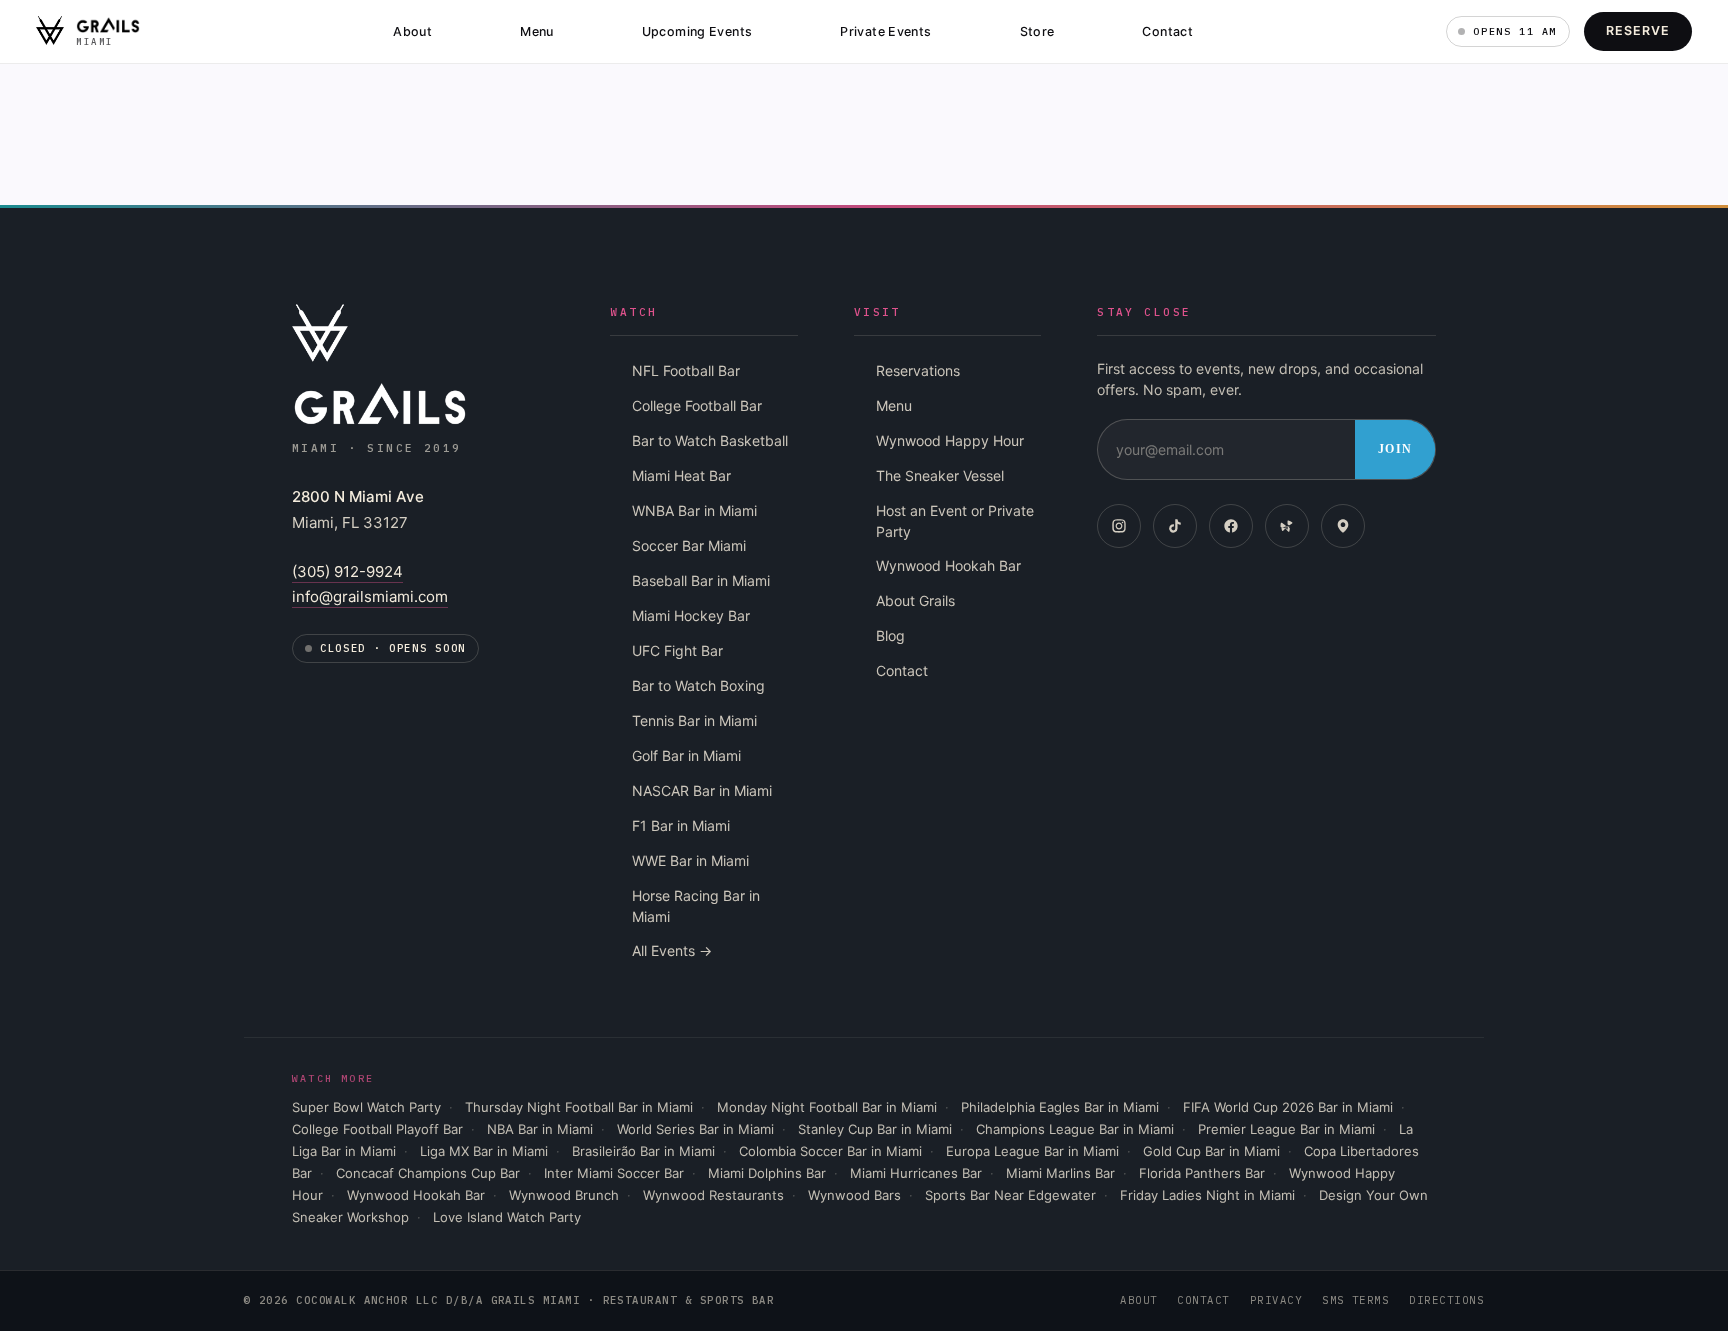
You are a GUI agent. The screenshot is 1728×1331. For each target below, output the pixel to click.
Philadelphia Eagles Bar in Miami (1060, 1107)
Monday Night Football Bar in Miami (827, 1107)
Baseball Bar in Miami (701, 580)
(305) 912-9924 (347, 571)
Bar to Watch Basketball (710, 440)
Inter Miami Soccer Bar (614, 1173)
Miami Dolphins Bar (767, 1173)
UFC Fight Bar (677, 650)
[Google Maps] (1343, 526)
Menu (537, 31)
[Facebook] (1231, 526)
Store (1037, 31)
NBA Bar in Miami (540, 1129)
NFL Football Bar (686, 370)
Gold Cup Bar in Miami (1211, 1151)
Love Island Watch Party (507, 1217)
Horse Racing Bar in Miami (696, 906)
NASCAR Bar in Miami (702, 790)
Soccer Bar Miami (689, 545)
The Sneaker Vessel (940, 475)
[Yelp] (1287, 526)
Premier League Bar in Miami (1286, 1129)
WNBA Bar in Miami (694, 510)
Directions (1446, 1300)
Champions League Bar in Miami (1075, 1129)
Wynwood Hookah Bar (948, 565)
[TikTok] (1175, 526)
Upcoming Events (697, 31)
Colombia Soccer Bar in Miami (830, 1151)
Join (1395, 449)
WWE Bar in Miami (690, 860)
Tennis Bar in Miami (694, 720)
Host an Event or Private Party (955, 521)
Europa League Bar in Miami (1032, 1151)
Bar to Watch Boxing (698, 685)
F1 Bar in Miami (681, 825)
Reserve (1638, 30)
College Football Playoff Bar (377, 1129)
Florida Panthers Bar (1202, 1173)
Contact (1167, 31)
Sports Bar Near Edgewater (1010, 1195)
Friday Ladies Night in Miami (1207, 1195)
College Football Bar (697, 405)
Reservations (918, 370)
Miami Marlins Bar (1060, 1173)
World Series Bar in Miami (695, 1129)
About (412, 31)
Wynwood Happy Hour (950, 440)
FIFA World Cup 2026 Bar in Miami (1288, 1107)
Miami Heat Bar (681, 475)
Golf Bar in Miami (686, 755)
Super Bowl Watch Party (366, 1107)
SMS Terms (1355, 1300)
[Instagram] (1119, 526)
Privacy (1276, 1300)
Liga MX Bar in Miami (484, 1151)
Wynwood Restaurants (713, 1195)
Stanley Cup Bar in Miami (875, 1129)
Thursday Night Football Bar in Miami (579, 1107)
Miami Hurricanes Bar (916, 1173)
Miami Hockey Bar (691, 615)
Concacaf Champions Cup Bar (428, 1173)
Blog (890, 635)
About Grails (915, 600)
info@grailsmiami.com (370, 596)
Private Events (885, 31)
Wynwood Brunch (564, 1195)
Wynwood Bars (854, 1195)
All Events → (672, 950)
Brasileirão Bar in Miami (643, 1151)
